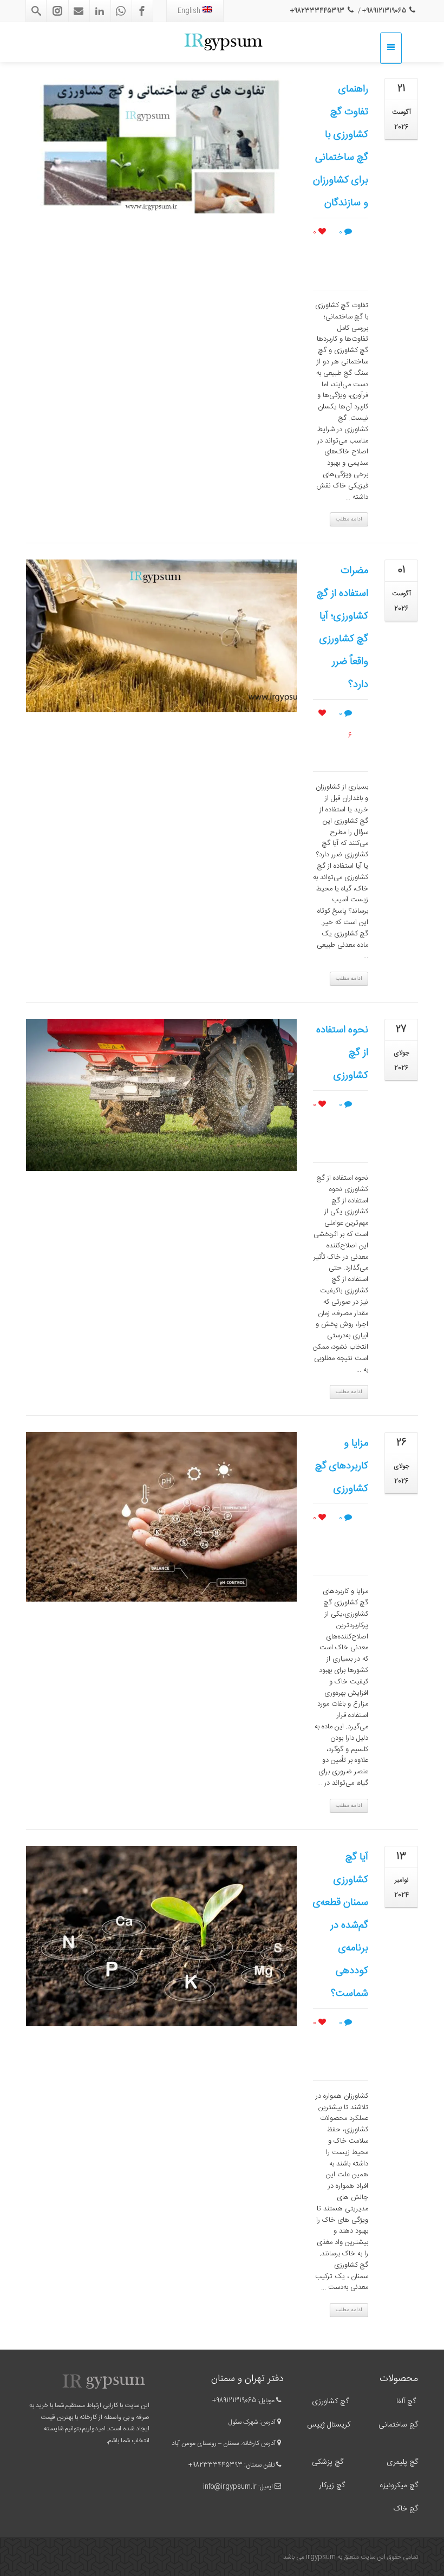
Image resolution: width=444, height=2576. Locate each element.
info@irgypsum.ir (230, 2487)
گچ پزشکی (328, 2462)
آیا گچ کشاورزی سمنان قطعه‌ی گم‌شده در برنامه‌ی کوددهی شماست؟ (341, 1926)
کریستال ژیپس (328, 2425)
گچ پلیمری (401, 2462)
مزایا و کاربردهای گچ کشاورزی (342, 1466)
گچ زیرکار (332, 2486)
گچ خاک (406, 2509)
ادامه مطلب (349, 519)
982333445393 (217, 2465)
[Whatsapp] (121, 11)
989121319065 (236, 2401)
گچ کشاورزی (330, 2402)
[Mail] (79, 11)
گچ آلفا (406, 2402)
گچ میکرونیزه (399, 2486)
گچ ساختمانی (398, 2425)
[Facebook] (142, 11)
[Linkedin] (100, 11)
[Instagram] (57, 11)
